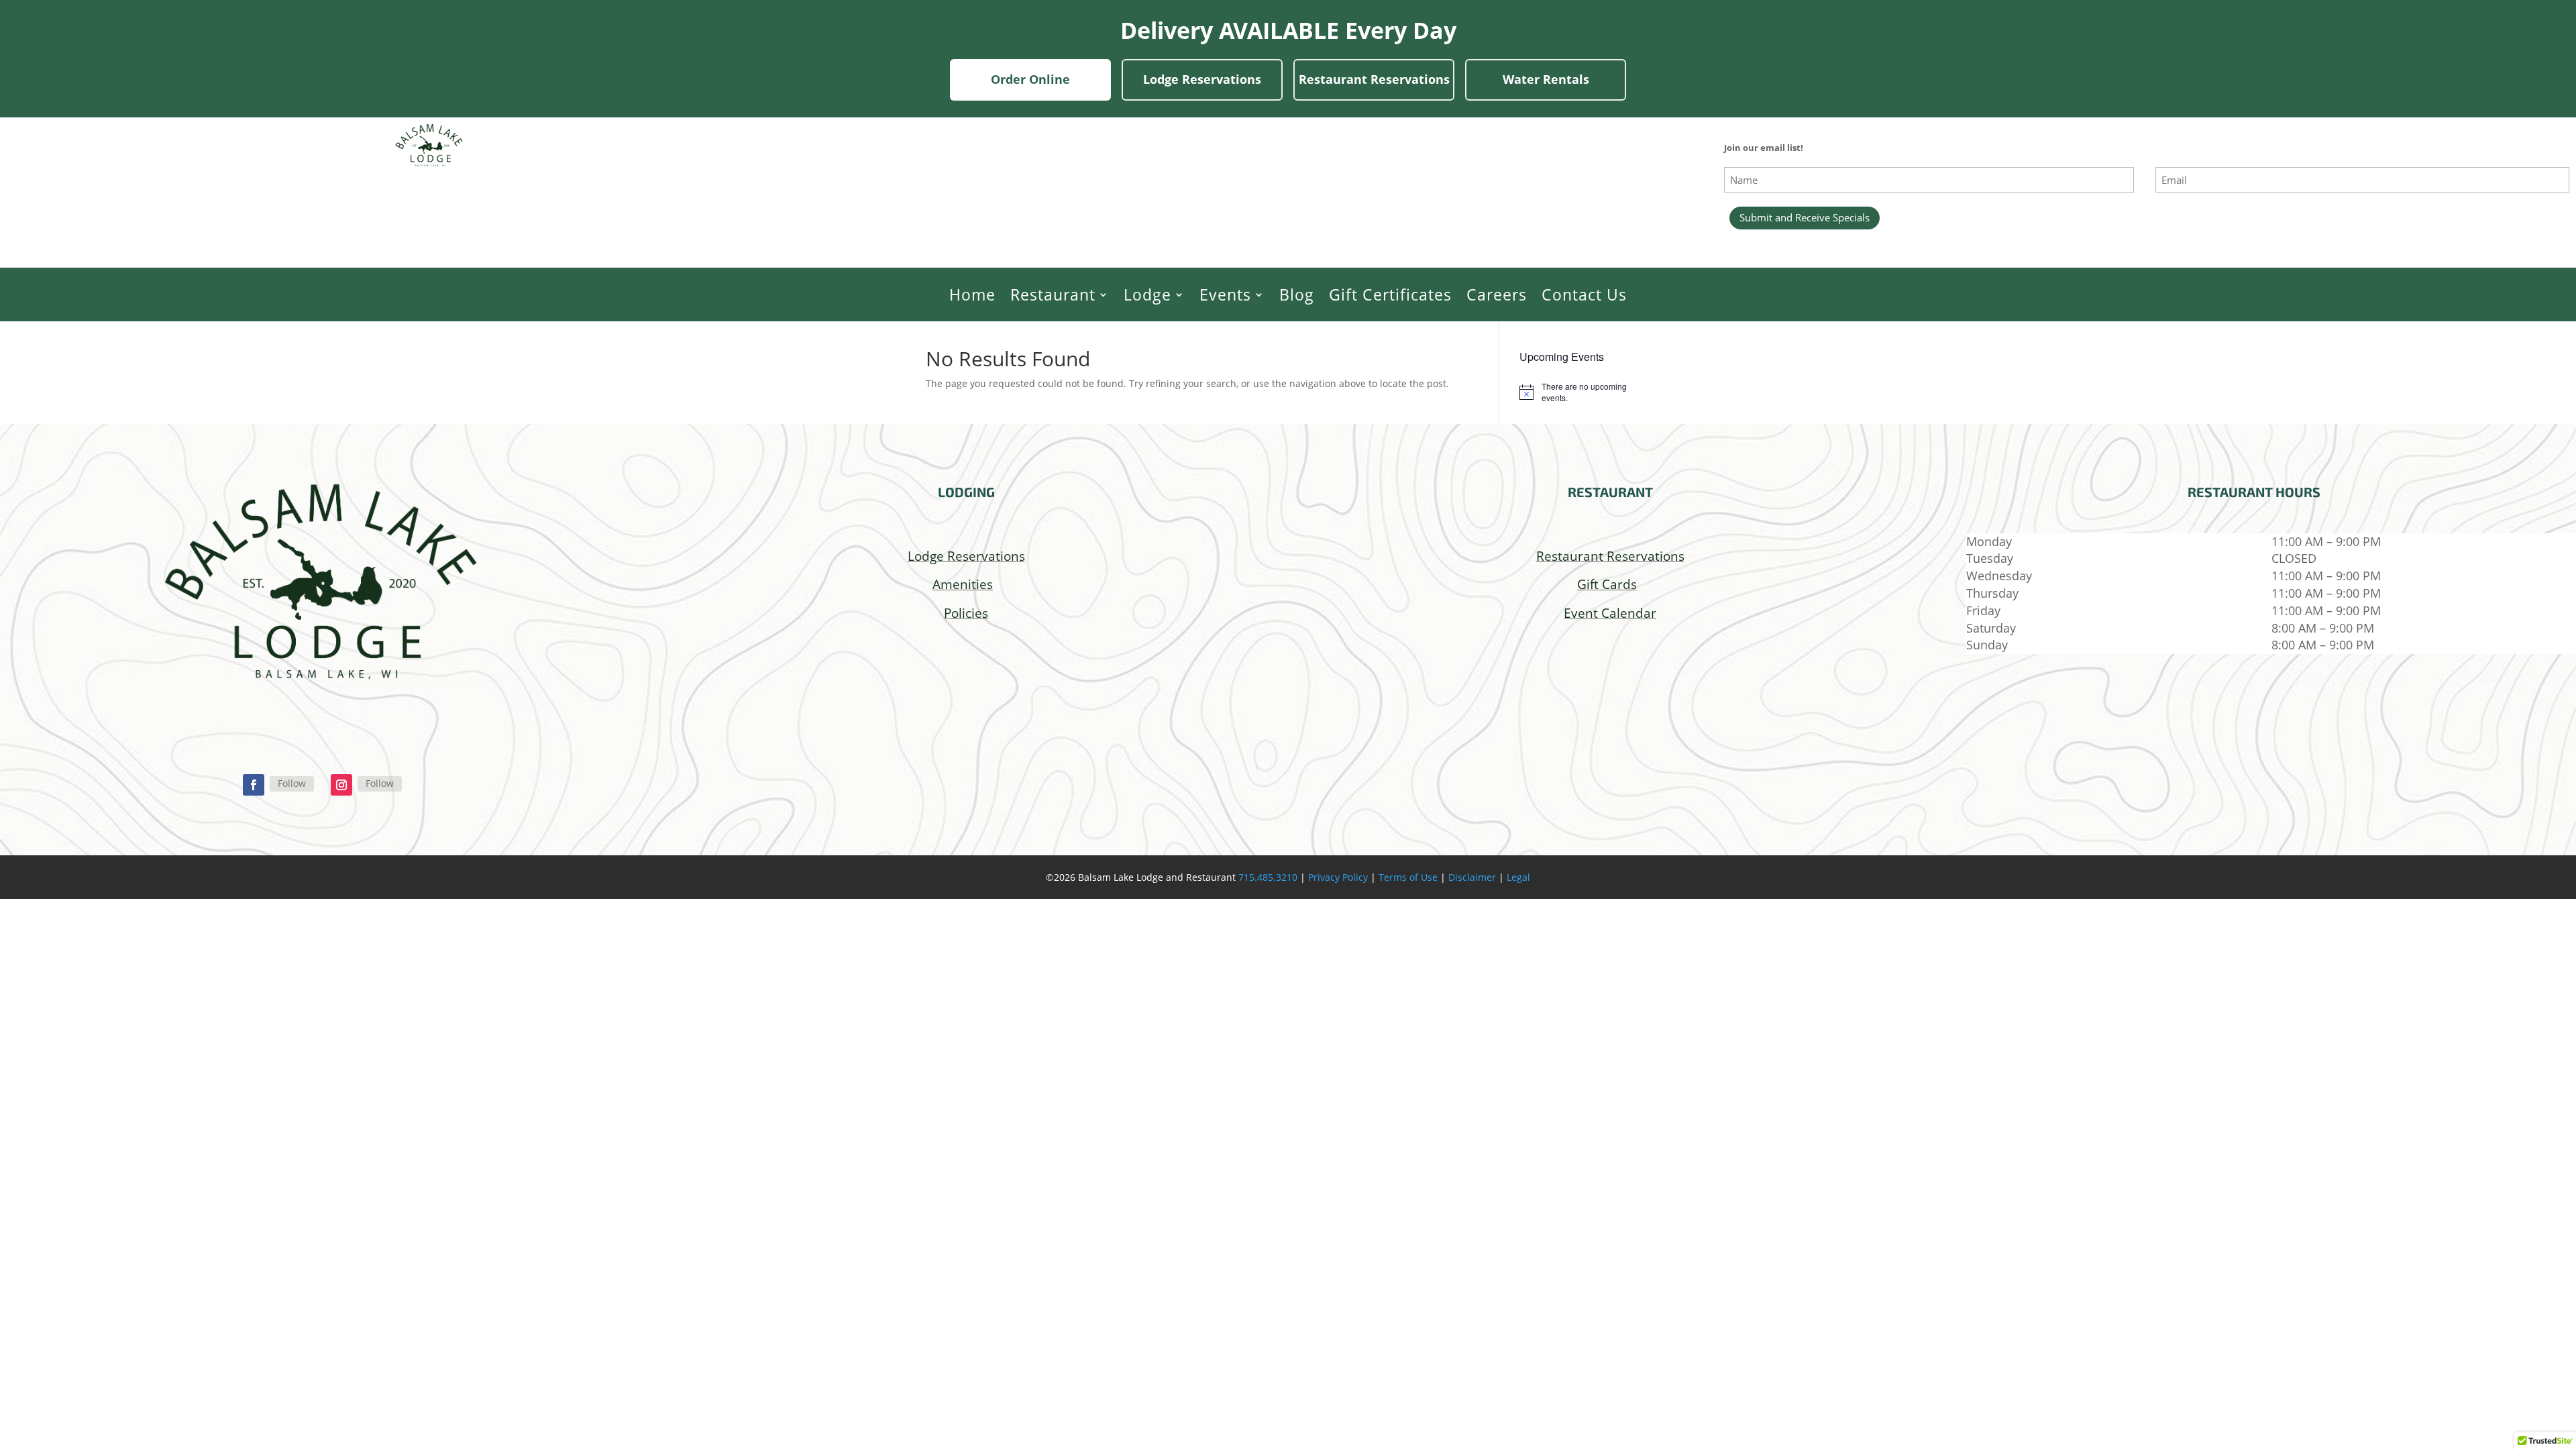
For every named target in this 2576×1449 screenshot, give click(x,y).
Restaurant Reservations (1374, 79)
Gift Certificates (1390, 295)
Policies (966, 613)
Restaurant (1053, 295)
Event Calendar (1610, 613)
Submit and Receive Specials (1805, 217)
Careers (1497, 295)
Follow (292, 783)
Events (1225, 295)
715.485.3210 (1268, 877)
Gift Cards (1607, 584)
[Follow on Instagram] (341, 785)
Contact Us (1584, 295)
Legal (1518, 877)
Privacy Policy (1338, 877)
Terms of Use (1408, 877)
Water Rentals (1546, 79)
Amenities (963, 584)
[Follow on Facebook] (254, 785)
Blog (1297, 295)
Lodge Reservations (1202, 79)
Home (972, 295)
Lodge (1147, 295)
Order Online (1030, 79)
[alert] (1585, 392)
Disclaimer (1472, 877)
